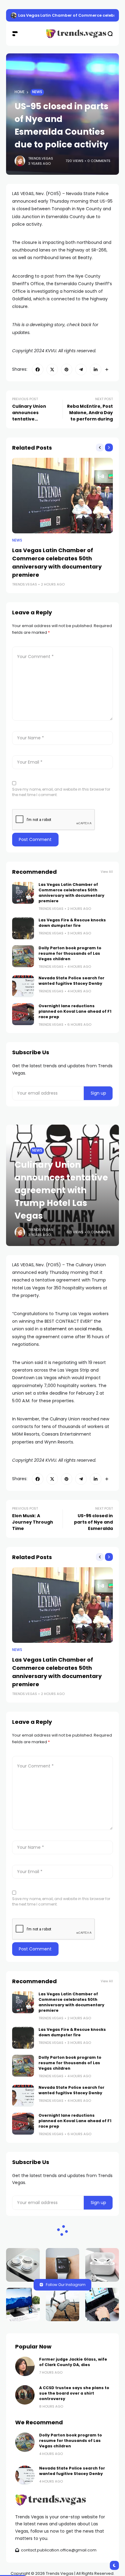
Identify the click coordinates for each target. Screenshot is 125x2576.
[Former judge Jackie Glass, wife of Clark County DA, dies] (25, 2366)
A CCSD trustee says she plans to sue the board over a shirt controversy (74, 2393)
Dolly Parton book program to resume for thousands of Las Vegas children (70, 953)
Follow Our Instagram (66, 2285)
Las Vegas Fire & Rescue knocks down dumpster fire (72, 923)
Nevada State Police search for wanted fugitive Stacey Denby (71, 981)
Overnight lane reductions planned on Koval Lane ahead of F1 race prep (75, 1011)
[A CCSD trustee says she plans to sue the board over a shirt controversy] (25, 2395)
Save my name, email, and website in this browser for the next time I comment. (61, 792)
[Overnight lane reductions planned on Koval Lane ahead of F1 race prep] (23, 1014)
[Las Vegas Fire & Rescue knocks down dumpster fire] (14, 15)
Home (20, 92)
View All (107, 872)
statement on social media (73, 1329)
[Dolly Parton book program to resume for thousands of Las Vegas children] (23, 956)
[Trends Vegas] (63, 34)
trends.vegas (41, 158)
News (37, 92)
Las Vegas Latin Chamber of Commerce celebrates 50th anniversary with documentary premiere (71, 893)
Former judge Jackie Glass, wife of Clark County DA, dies (73, 2362)
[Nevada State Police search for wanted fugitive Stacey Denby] (23, 986)
